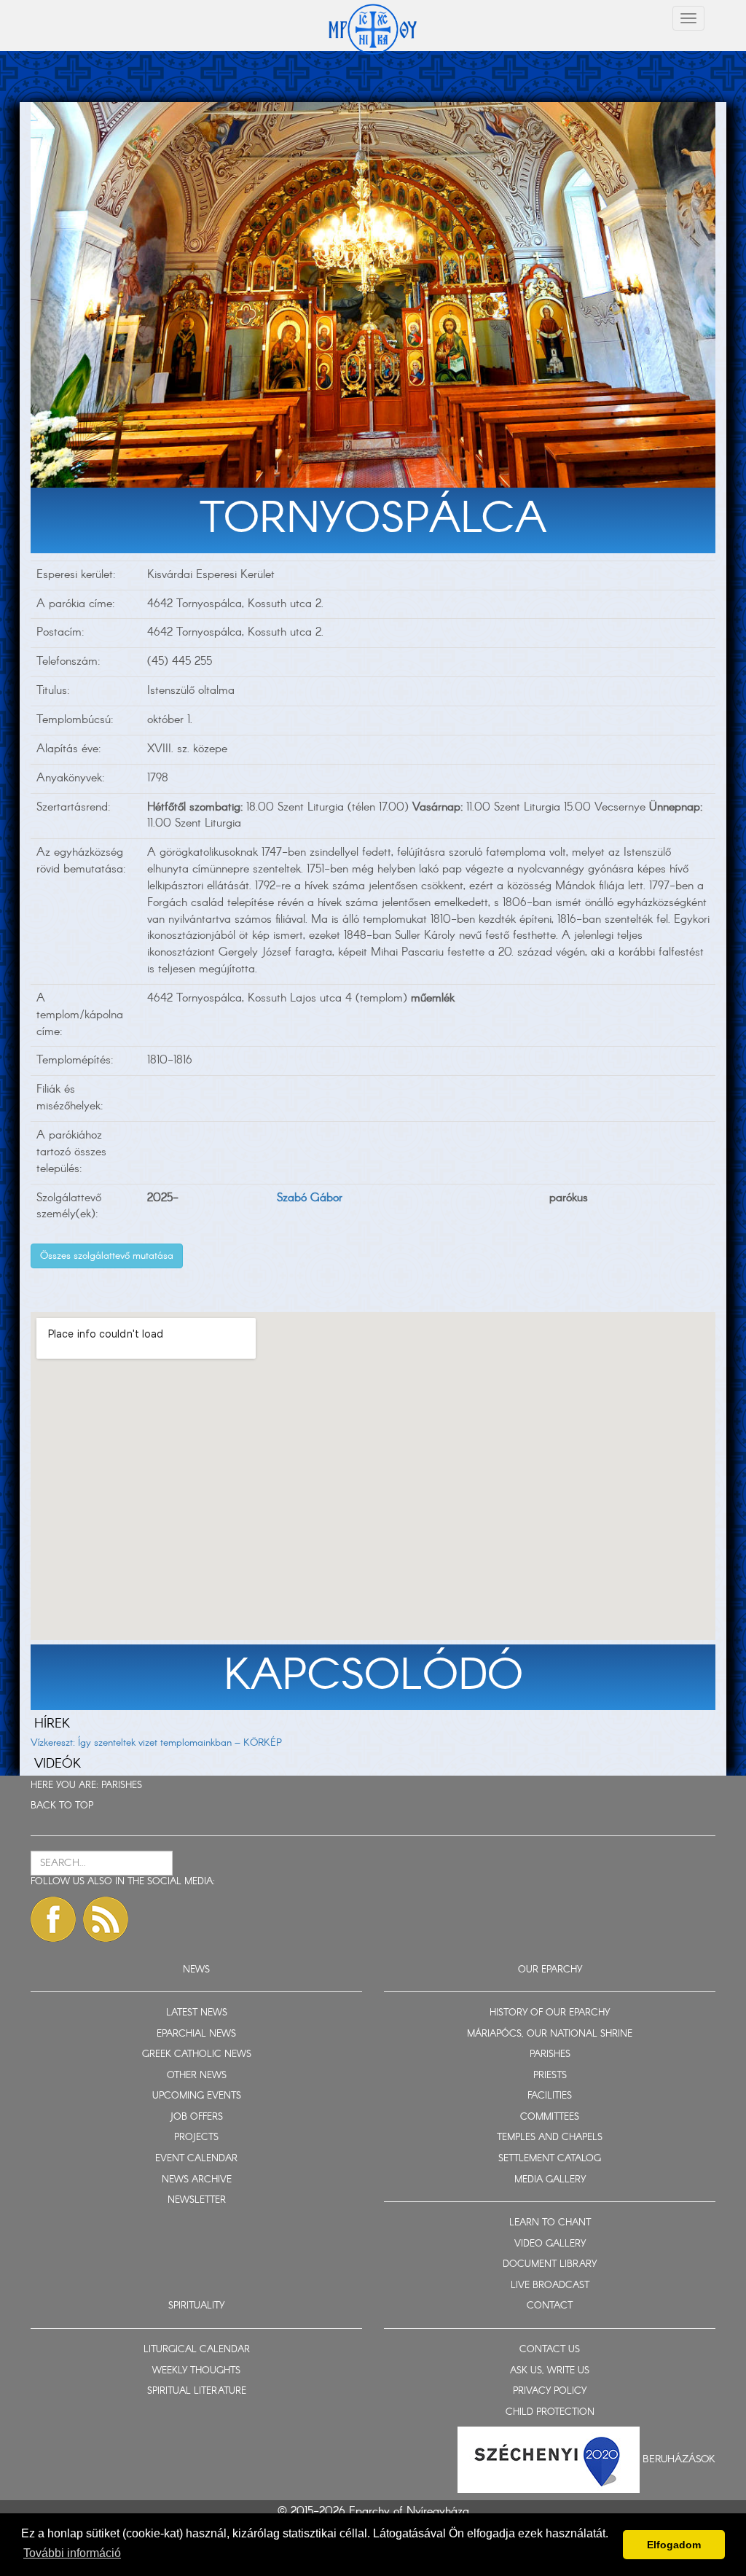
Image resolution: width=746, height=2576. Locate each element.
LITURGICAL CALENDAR (197, 2350)
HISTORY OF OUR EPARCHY (550, 2013)
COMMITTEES (550, 2117)
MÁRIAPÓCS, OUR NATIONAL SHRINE (550, 2034)
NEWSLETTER (197, 2200)
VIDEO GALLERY (550, 2244)
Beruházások (679, 2459)
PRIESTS (550, 2076)
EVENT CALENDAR (196, 2159)
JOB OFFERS (196, 2117)
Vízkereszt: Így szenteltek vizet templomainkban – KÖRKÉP (156, 1743)
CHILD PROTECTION (550, 2412)
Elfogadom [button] (674, 2545)
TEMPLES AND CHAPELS (550, 2138)
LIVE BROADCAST (550, 2286)
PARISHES (122, 1785)
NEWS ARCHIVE (197, 2180)
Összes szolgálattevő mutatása (107, 1256)
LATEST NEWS (197, 2013)
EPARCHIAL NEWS (196, 2034)
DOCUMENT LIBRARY (550, 2264)
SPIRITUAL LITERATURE (197, 2391)
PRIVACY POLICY (550, 2391)
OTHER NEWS (197, 2076)
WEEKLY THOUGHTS (196, 2371)
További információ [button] (72, 2553)
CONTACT (550, 2306)
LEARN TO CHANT (550, 2223)
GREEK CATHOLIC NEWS (197, 2054)
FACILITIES (550, 2096)
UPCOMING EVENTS (197, 2096)
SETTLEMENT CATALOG (550, 2159)
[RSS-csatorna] (106, 1919)
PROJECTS (196, 2138)
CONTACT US (550, 2350)
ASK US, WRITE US (550, 2371)
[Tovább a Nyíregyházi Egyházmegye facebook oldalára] (53, 1919)
